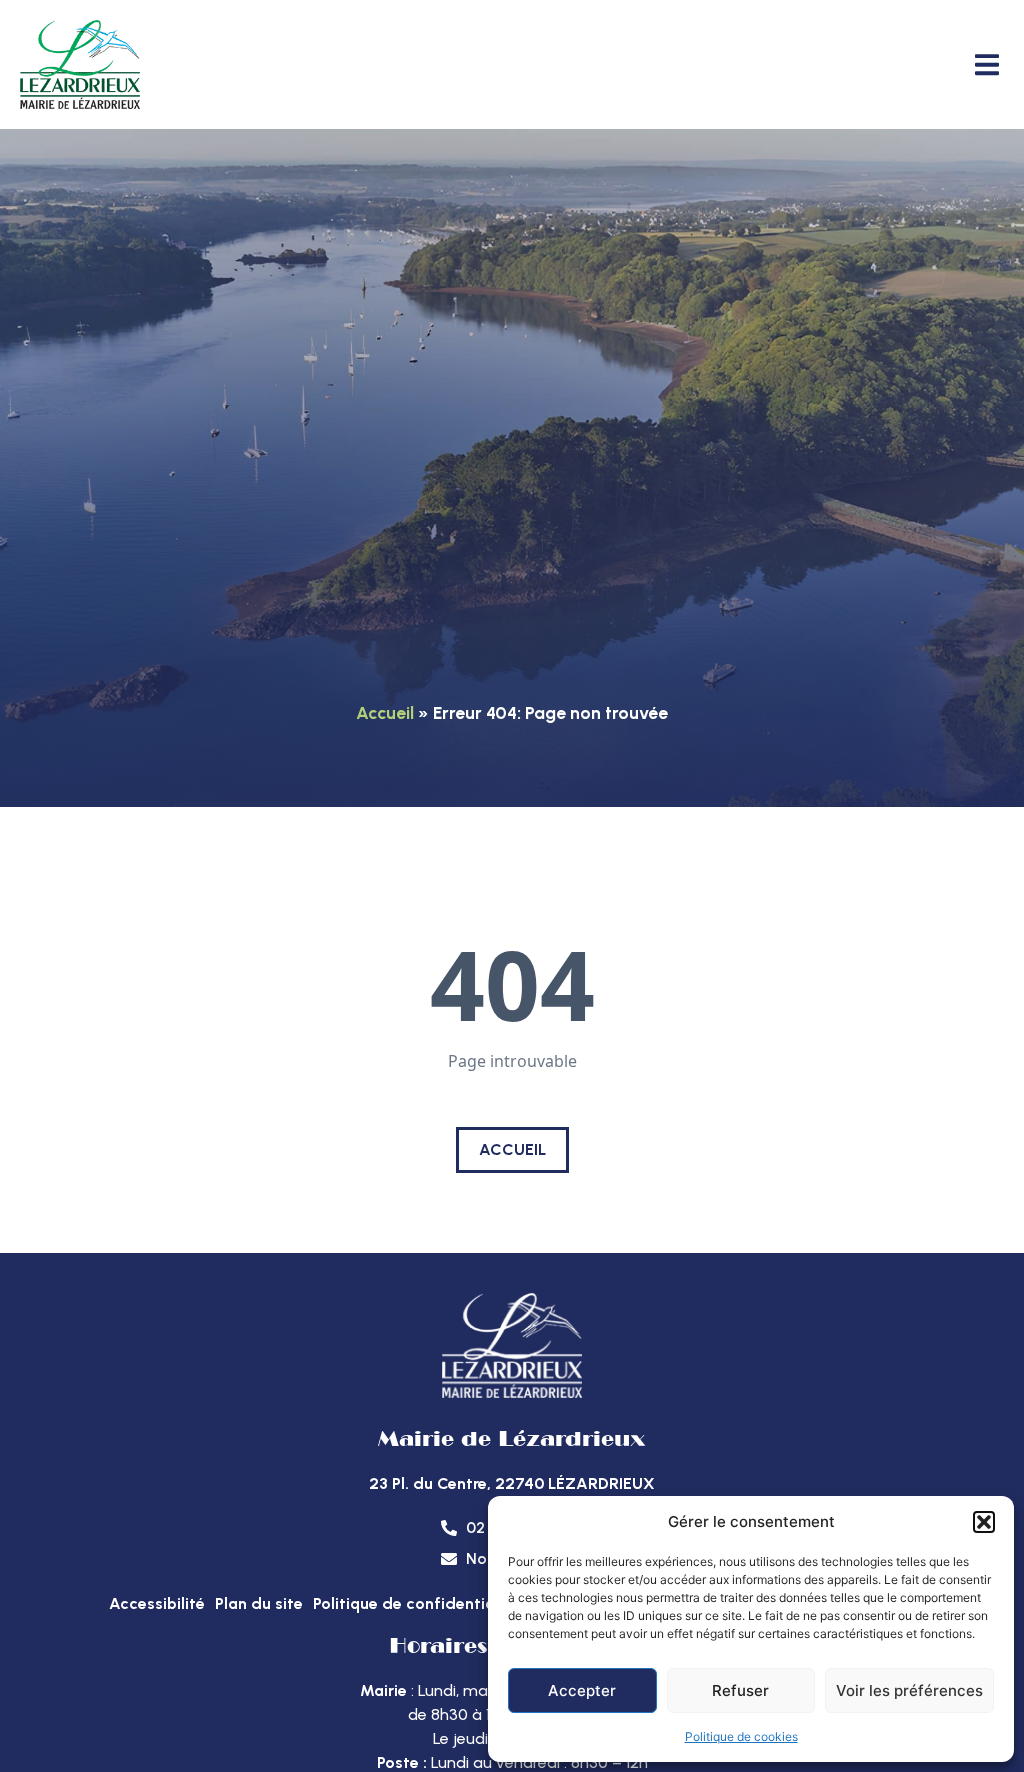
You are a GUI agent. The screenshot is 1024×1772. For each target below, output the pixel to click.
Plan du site (259, 1603)
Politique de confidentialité (416, 1603)
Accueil (385, 712)
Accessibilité (157, 1603)
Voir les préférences (909, 1690)
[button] (984, 1522)
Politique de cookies (741, 1736)
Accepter (582, 1690)
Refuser (740, 1690)
